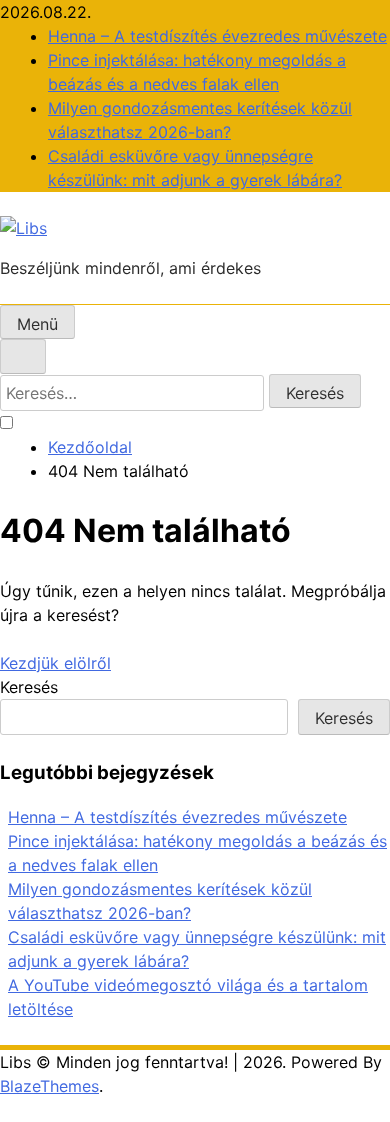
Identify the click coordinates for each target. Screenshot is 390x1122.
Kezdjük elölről (55, 663)
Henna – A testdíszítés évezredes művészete (217, 36)
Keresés (29, 687)
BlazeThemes (49, 1086)
